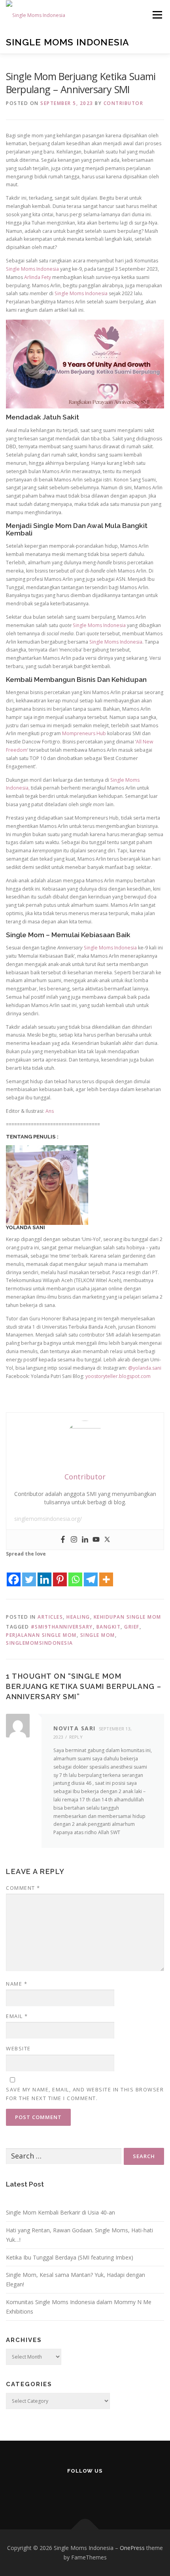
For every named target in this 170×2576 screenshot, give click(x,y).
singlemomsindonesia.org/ (48, 1519)
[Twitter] (107, 1540)
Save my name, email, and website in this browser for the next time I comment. (85, 2094)
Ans (49, 1111)
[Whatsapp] (75, 1573)
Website (18, 2048)
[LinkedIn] (105, 2492)
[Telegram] (91, 1573)
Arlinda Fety (38, 277)
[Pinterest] (60, 1573)
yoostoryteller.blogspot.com (118, 1376)
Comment (23, 1888)
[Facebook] (63, 1540)
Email (17, 2016)
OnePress (132, 2548)
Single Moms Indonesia (68, 42)
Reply (76, 1737)
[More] (106, 1573)
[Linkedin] (85, 1540)
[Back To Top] (85, 2530)
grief (132, 1627)
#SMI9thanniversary (62, 1627)
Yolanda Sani (25, 1227)
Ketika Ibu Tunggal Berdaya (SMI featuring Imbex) (70, 2257)
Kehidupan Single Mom (127, 1617)
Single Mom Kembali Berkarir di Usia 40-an (60, 2212)
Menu (157, 15)
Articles (50, 1617)
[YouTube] (85, 2492)
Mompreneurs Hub (84, 733)
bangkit (109, 1627)
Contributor (124, 103)
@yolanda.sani (145, 1368)
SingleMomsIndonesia (40, 1643)
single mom (98, 1635)
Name (17, 1984)
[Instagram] (74, 1540)
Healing (78, 1617)
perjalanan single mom (41, 1635)
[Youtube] (96, 1540)
